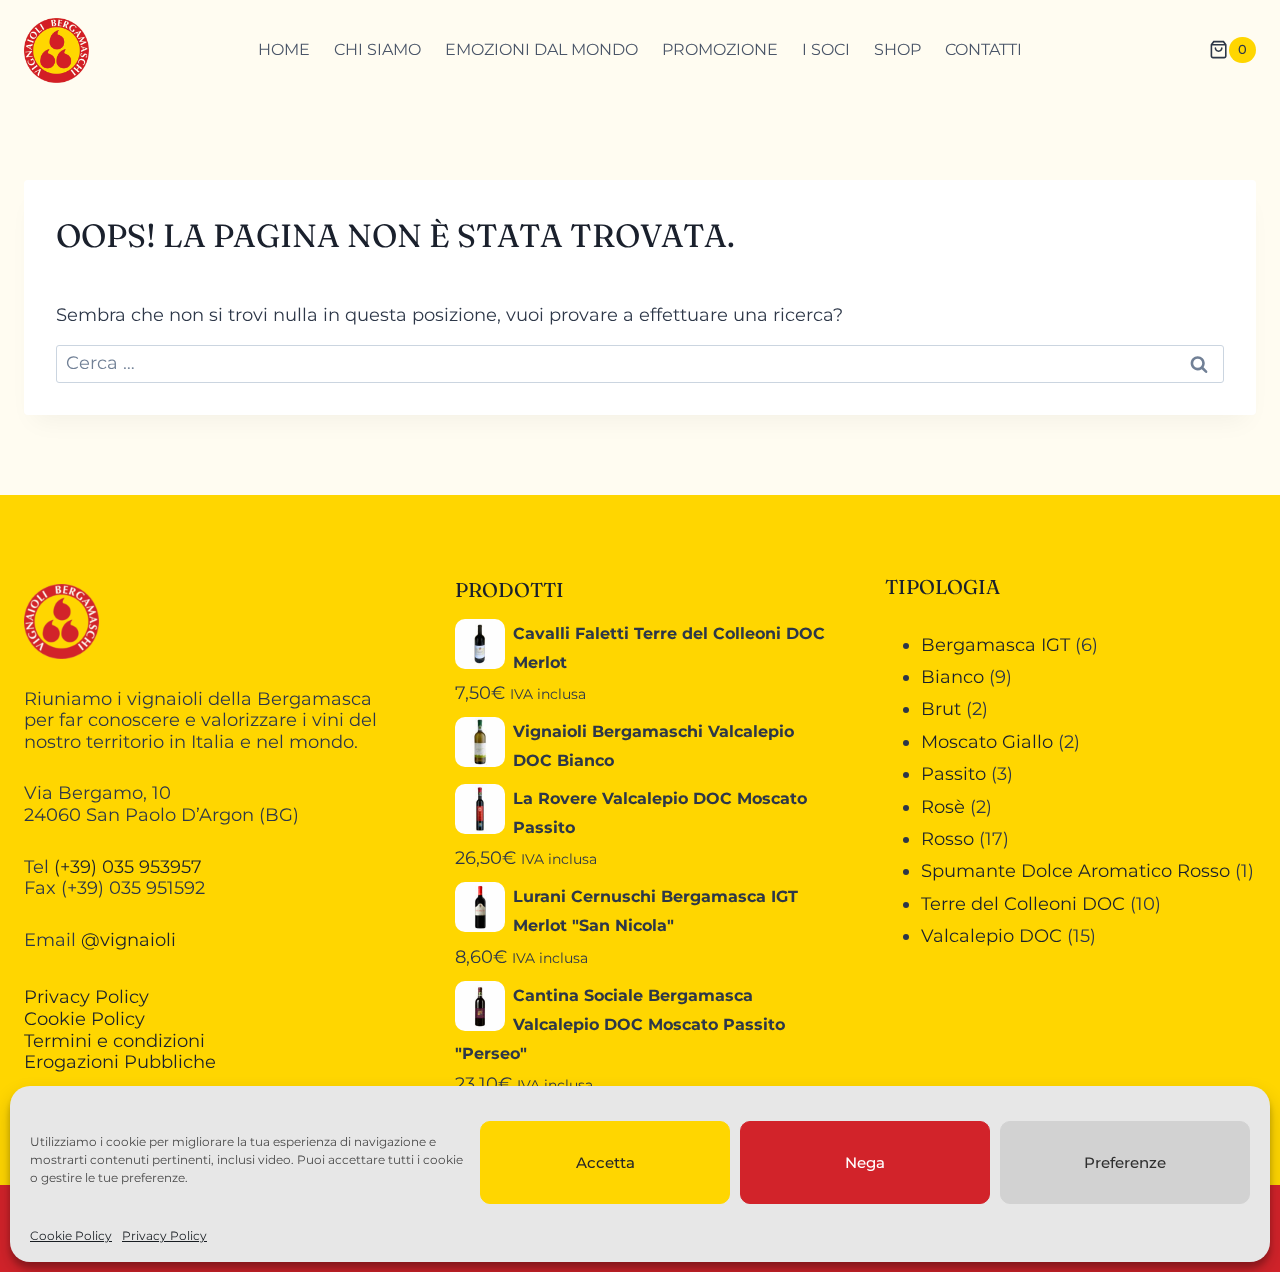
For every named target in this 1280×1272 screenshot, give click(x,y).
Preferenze (1125, 1162)
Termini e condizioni (114, 1041)
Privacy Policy (164, 1235)
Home (284, 49)
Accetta (605, 1162)
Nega (865, 1162)
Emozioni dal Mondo (541, 49)
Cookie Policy (71, 1235)
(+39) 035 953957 (128, 867)
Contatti (983, 49)
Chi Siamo (377, 49)
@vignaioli (128, 940)
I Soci (826, 49)
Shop (897, 49)
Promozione (720, 49)
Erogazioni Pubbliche (120, 1062)
